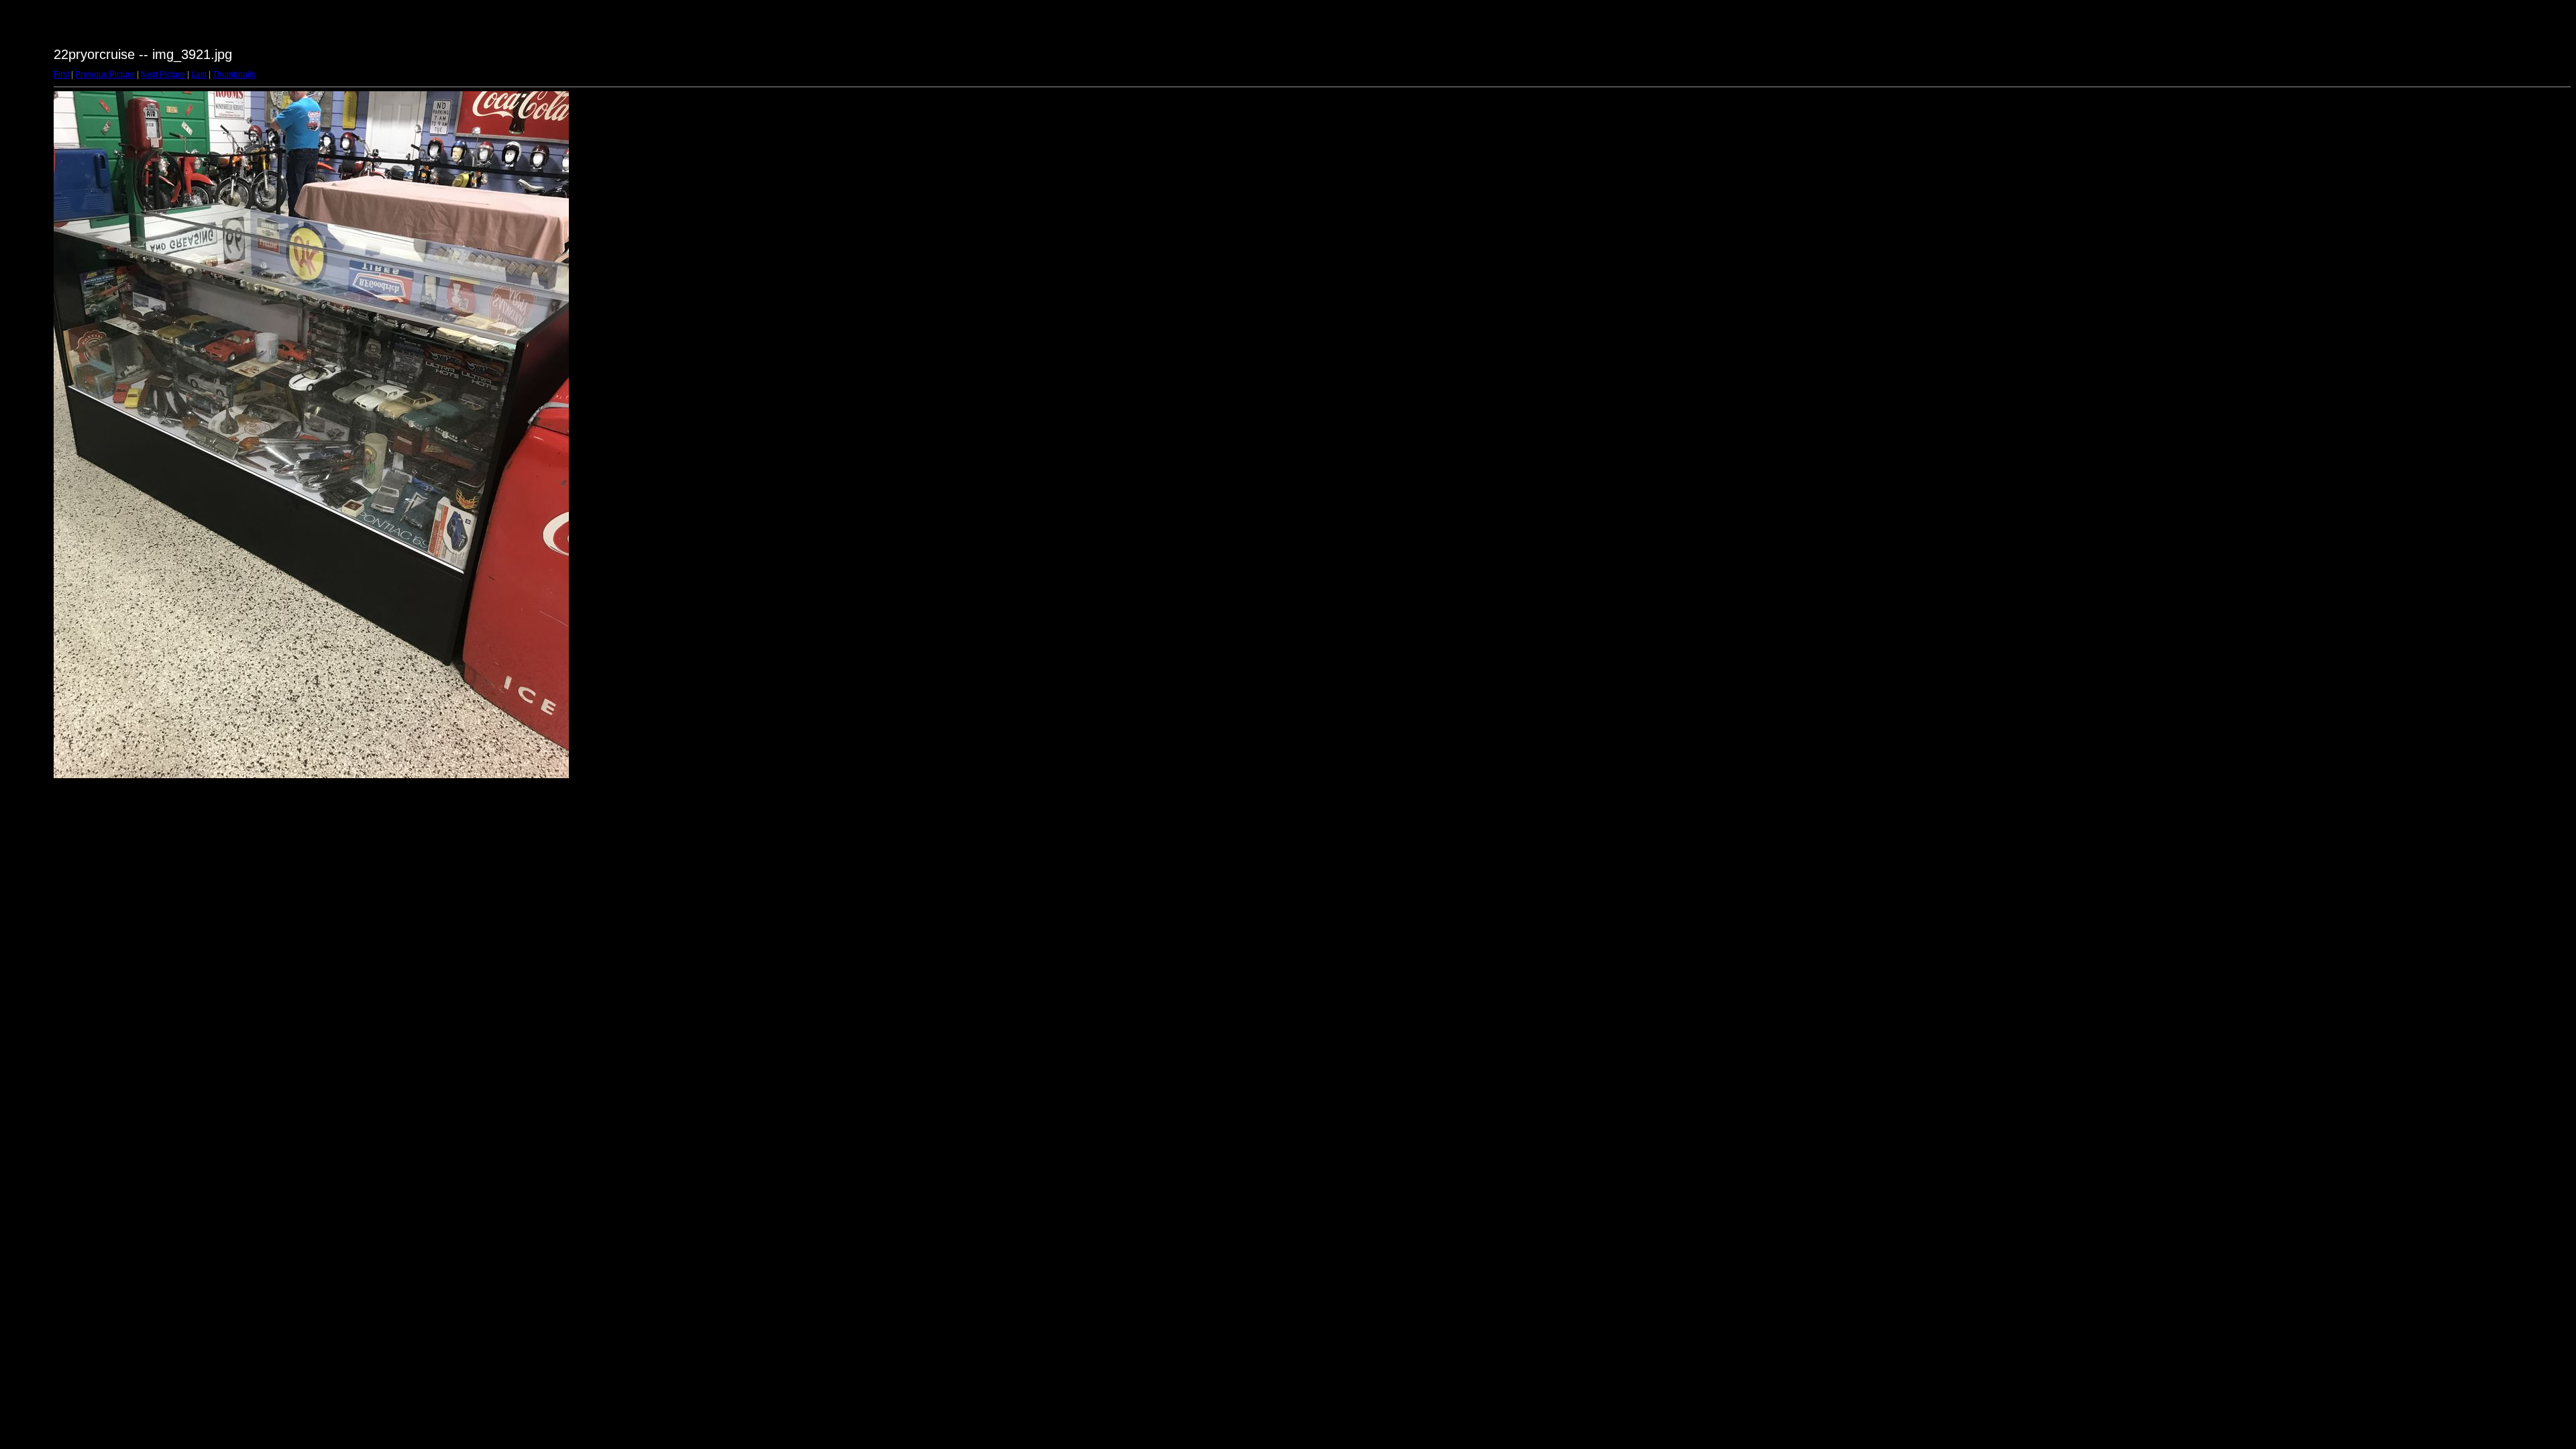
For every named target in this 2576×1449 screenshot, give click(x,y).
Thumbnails (234, 74)
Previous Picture (105, 74)
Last (199, 74)
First (61, 74)
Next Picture (163, 74)
